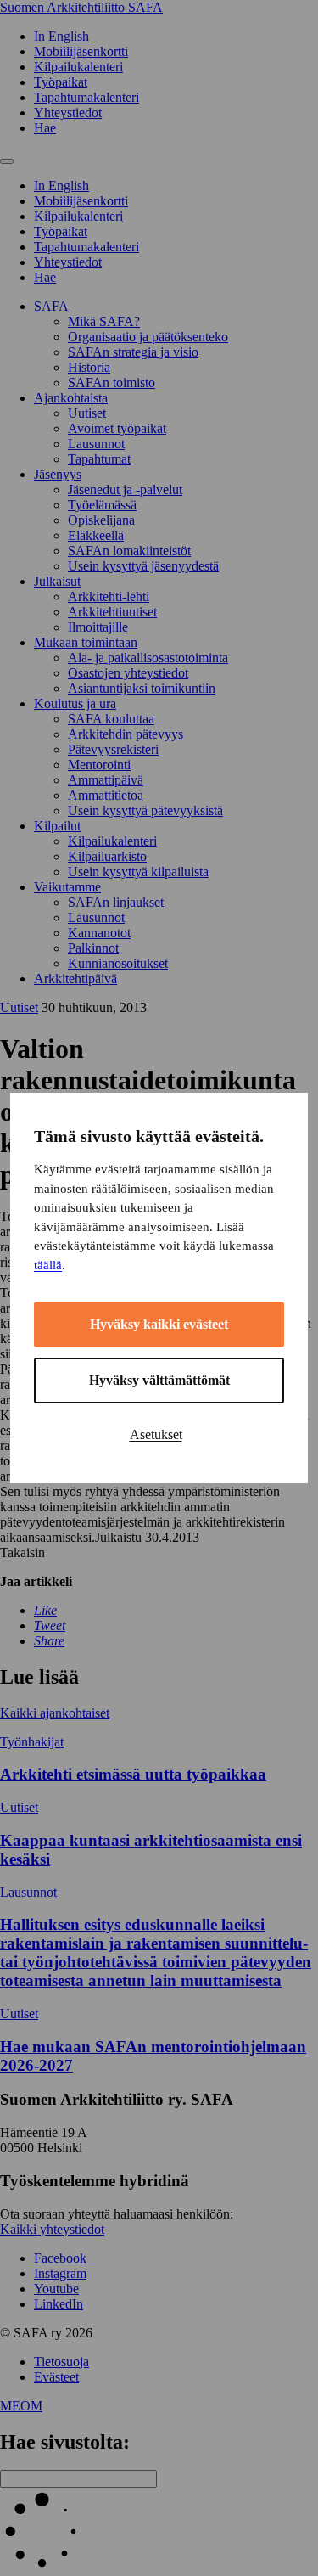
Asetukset (156, 1434)
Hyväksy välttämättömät (159, 1380)
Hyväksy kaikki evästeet (159, 1324)
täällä (48, 1265)
